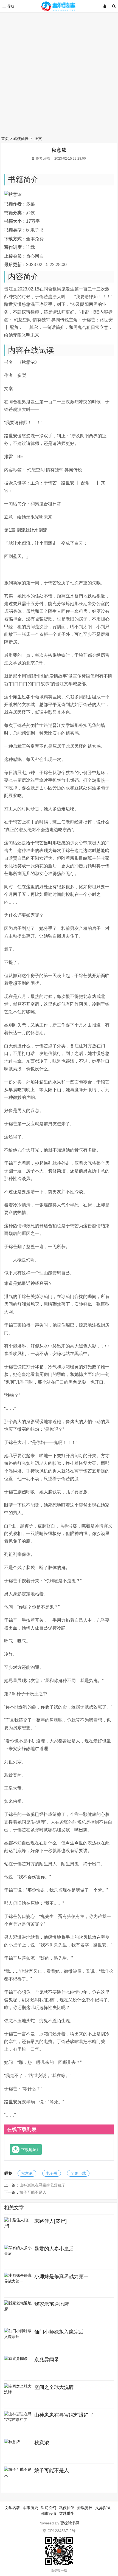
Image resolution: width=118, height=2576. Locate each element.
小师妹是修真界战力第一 (61, 2276)
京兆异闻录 (47, 2360)
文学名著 (12, 2508)
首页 (5, 139)
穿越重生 (67, 2513)
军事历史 (30, 2508)
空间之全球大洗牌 (54, 2387)
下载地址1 (30, 2149)
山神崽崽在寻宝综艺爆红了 (43, 2185)
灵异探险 (103, 2508)
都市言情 (49, 2513)
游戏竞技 (85, 2508)
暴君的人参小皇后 (54, 2249)
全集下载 (78, 2173)
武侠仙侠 (21, 139)
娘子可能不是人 (33, 2192)
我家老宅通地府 (52, 2304)
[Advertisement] (59, 73)
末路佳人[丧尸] (50, 2221)
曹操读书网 (70, 2523)
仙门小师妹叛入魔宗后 (59, 2332)
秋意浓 (27, 2173)
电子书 (52, 2173)
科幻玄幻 (49, 2508)
